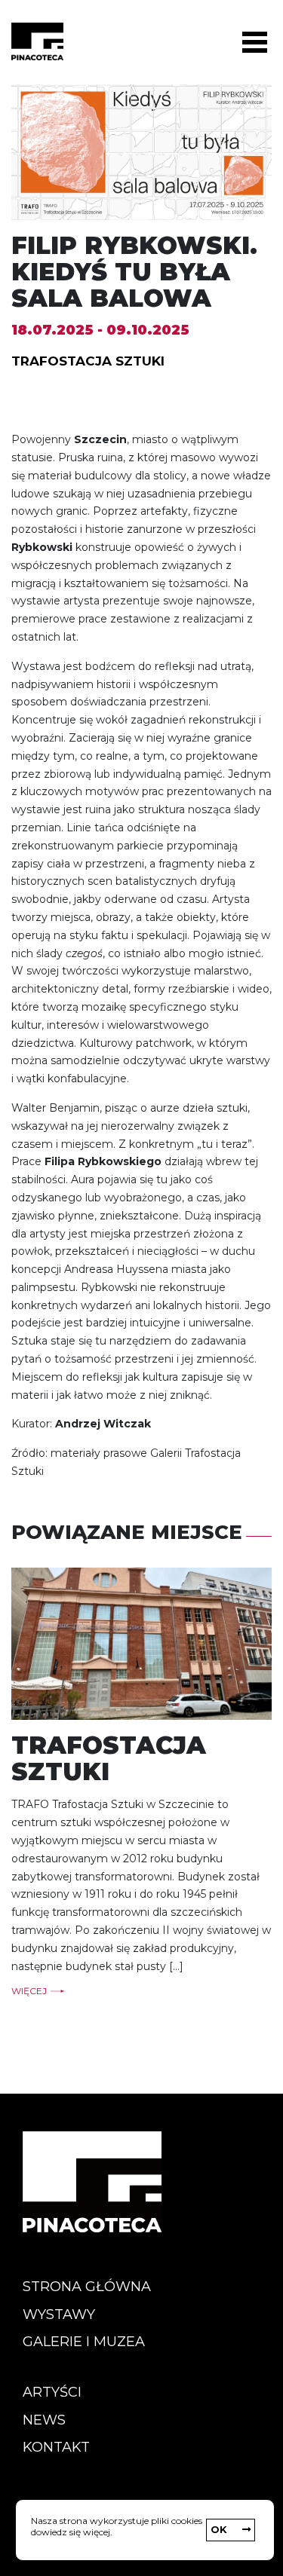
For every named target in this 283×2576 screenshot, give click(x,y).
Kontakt (56, 2447)
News (44, 2420)
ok (219, 2529)
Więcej (29, 1991)
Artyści (52, 2392)
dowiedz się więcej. (72, 2532)
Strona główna (87, 2287)
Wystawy (59, 2314)
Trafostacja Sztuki (88, 361)
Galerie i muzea (84, 2342)
